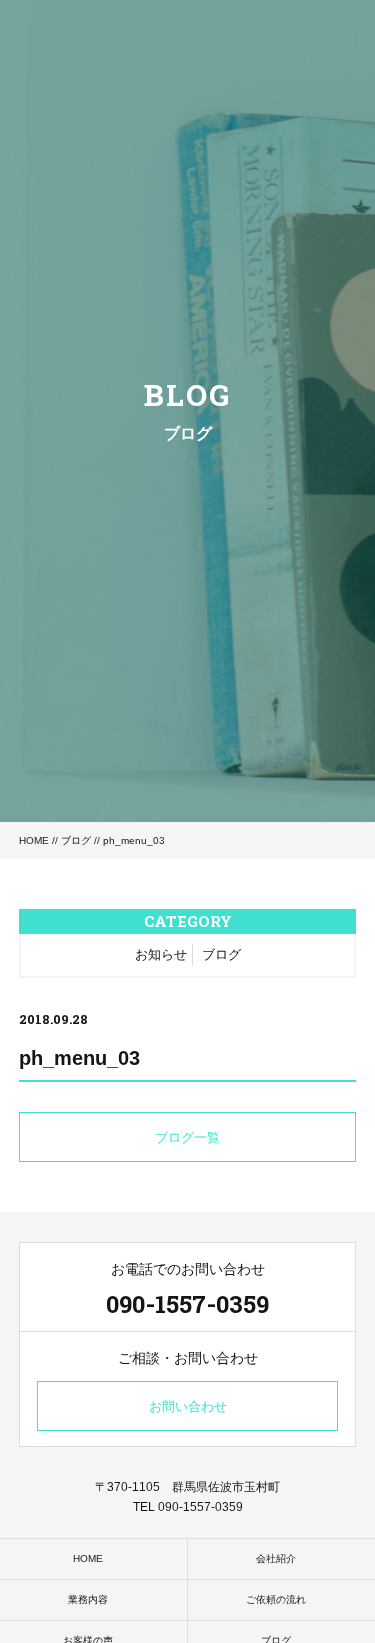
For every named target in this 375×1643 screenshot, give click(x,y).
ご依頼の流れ (276, 1599)
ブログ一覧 (187, 1137)
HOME (34, 840)
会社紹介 (276, 1558)
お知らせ (161, 954)
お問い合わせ (188, 1406)
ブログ (76, 840)
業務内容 (88, 1599)
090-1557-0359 (187, 1304)
